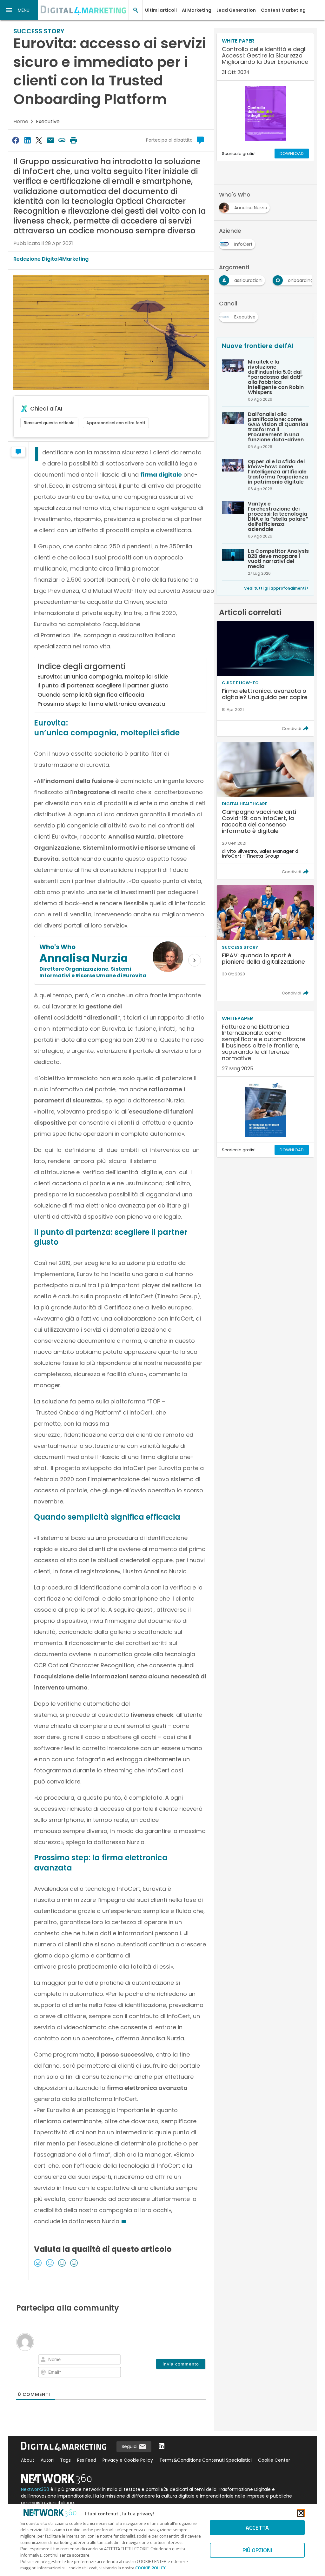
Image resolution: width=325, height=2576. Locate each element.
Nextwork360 (35, 2489)
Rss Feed (87, 2460)
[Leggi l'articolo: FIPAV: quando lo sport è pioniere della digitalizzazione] (265, 943)
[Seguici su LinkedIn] (162, 2447)
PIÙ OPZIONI (257, 2550)
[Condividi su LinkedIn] (27, 140)
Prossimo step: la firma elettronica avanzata (101, 704)
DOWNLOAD (292, 154)
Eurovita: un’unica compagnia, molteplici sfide (103, 676)
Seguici (130, 2446)
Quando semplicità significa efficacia (91, 695)
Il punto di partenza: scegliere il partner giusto (103, 685)
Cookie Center (274, 2460)
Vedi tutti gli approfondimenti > (276, 588)
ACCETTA (257, 2528)
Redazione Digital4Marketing (51, 259)
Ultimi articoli (161, 10)
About (28, 2460)
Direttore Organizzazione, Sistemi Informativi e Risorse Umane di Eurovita (93, 972)
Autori (47, 2460)
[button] (19, 10)
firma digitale (161, 475)
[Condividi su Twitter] (39, 140)
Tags (65, 2460)
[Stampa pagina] (74, 140)
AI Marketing (197, 10)
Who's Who (57, 947)
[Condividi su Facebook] (16, 140)
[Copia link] (62, 140)
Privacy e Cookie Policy (128, 2460)
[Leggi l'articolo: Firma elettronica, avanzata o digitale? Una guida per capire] (265, 679)
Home (21, 121)
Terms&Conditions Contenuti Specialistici (206, 2460)
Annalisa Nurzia (84, 958)
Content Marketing (283, 10)
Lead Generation (236, 10)
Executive (48, 121)
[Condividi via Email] (50, 140)
